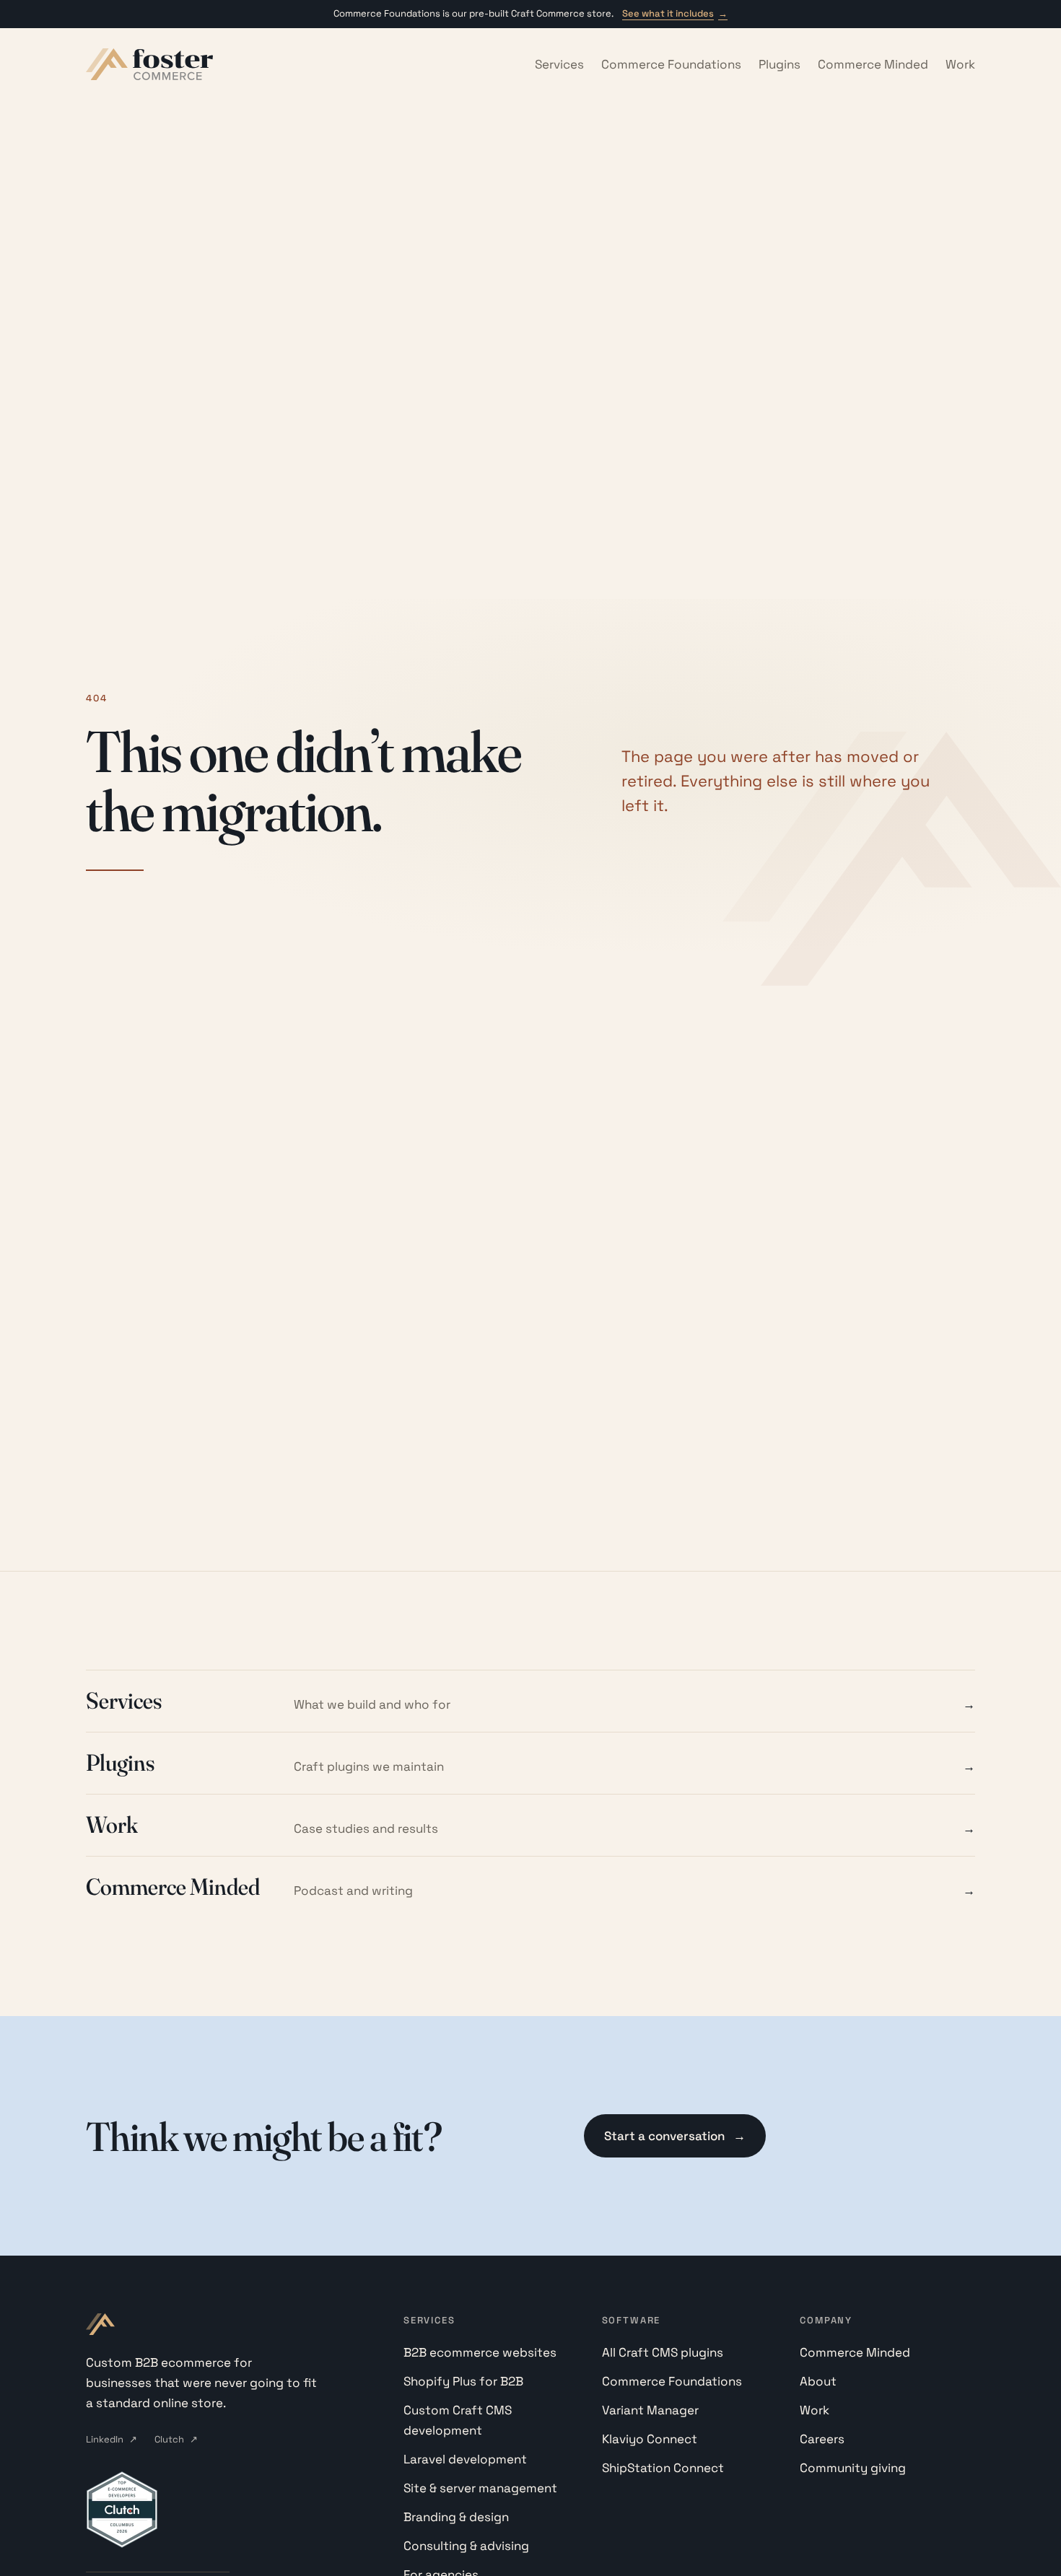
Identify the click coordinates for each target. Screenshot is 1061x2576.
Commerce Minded (873, 64)
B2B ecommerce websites (480, 2352)
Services (559, 64)
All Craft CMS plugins (663, 2352)
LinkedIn (112, 2439)
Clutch (176, 2439)
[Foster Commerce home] (149, 64)
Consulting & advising (466, 2546)
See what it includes (675, 13)
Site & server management (480, 2488)
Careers (822, 2439)
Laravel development (465, 2459)
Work (960, 64)
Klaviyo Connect (650, 2439)
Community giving (853, 2468)
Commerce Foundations (671, 64)
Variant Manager (650, 2410)
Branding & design (456, 2517)
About (818, 2381)
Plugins (780, 64)
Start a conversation (675, 2136)
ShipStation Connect (663, 2468)
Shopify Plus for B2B (463, 2381)
